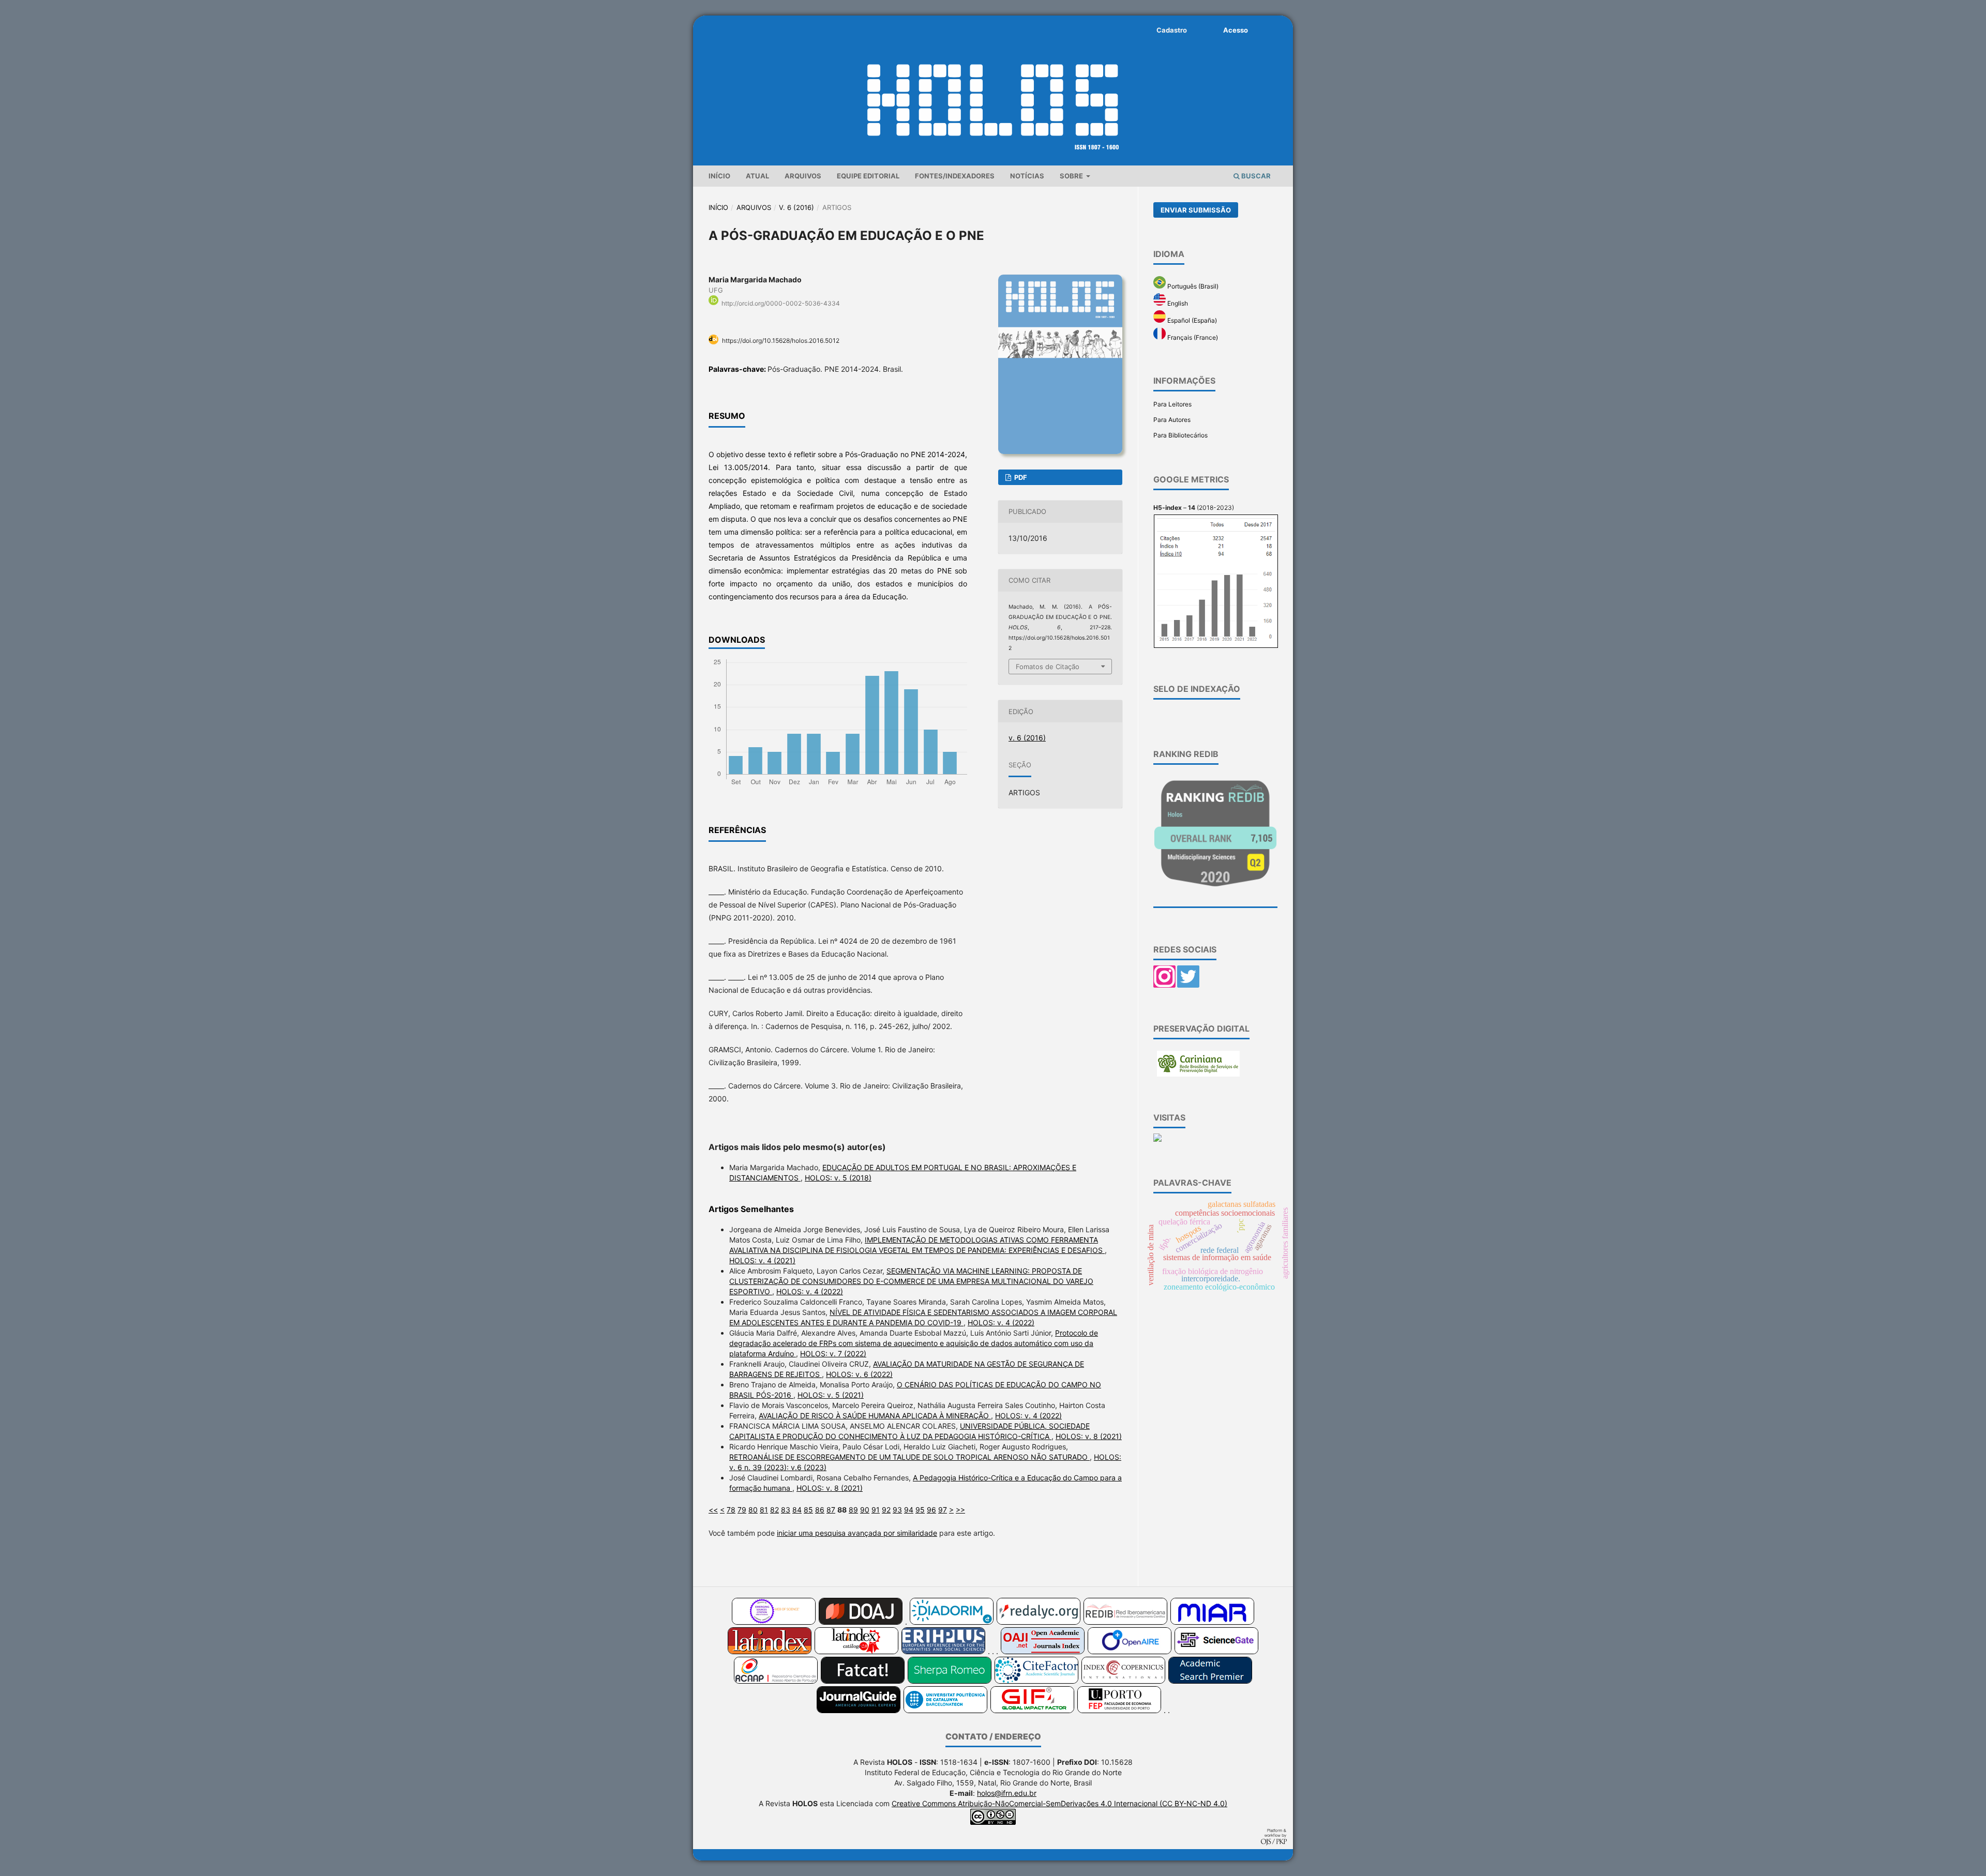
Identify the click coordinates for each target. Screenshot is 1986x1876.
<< (713, 1510)
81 (764, 1510)
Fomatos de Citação (1048, 667)
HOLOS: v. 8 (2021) (1089, 1436)
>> (960, 1510)
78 (731, 1510)
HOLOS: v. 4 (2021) (762, 1260)
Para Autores (1172, 420)
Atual (757, 176)
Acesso (1236, 30)
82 (774, 1510)
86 (820, 1510)
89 (853, 1510)
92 (886, 1510)
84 (797, 1510)
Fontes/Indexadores (955, 176)
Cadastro (1172, 30)
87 (831, 1510)
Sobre (1072, 176)
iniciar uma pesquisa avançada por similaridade (857, 1533)
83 (786, 1510)
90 (865, 1510)
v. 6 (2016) (796, 207)
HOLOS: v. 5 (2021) (831, 1395)
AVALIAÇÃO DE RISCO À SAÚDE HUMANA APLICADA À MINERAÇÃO (875, 1416)
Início (719, 176)
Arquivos (803, 176)
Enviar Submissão (1196, 210)
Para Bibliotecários (1180, 435)
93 (897, 1510)
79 (742, 1510)
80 (753, 1510)
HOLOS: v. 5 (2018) (838, 1178)
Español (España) (1191, 320)
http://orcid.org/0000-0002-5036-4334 (781, 303)
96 (931, 1510)
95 (920, 1510)
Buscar (1255, 176)
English (1177, 303)
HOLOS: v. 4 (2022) (810, 1291)
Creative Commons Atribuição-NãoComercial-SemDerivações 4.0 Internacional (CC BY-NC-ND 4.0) (1059, 1803)
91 (876, 1510)
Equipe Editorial (868, 176)
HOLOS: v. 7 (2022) (833, 1353)
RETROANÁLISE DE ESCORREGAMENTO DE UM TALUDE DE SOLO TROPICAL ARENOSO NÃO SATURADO (909, 1457)
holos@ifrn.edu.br (1007, 1793)
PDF (1020, 477)
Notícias (1027, 176)
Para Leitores (1172, 404)
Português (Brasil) (1192, 286)
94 (909, 1510)
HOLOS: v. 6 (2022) (859, 1374)
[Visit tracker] (1157, 1139)
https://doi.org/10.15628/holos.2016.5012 (781, 341)
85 (808, 1510)
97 (943, 1510)
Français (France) (1192, 337)
